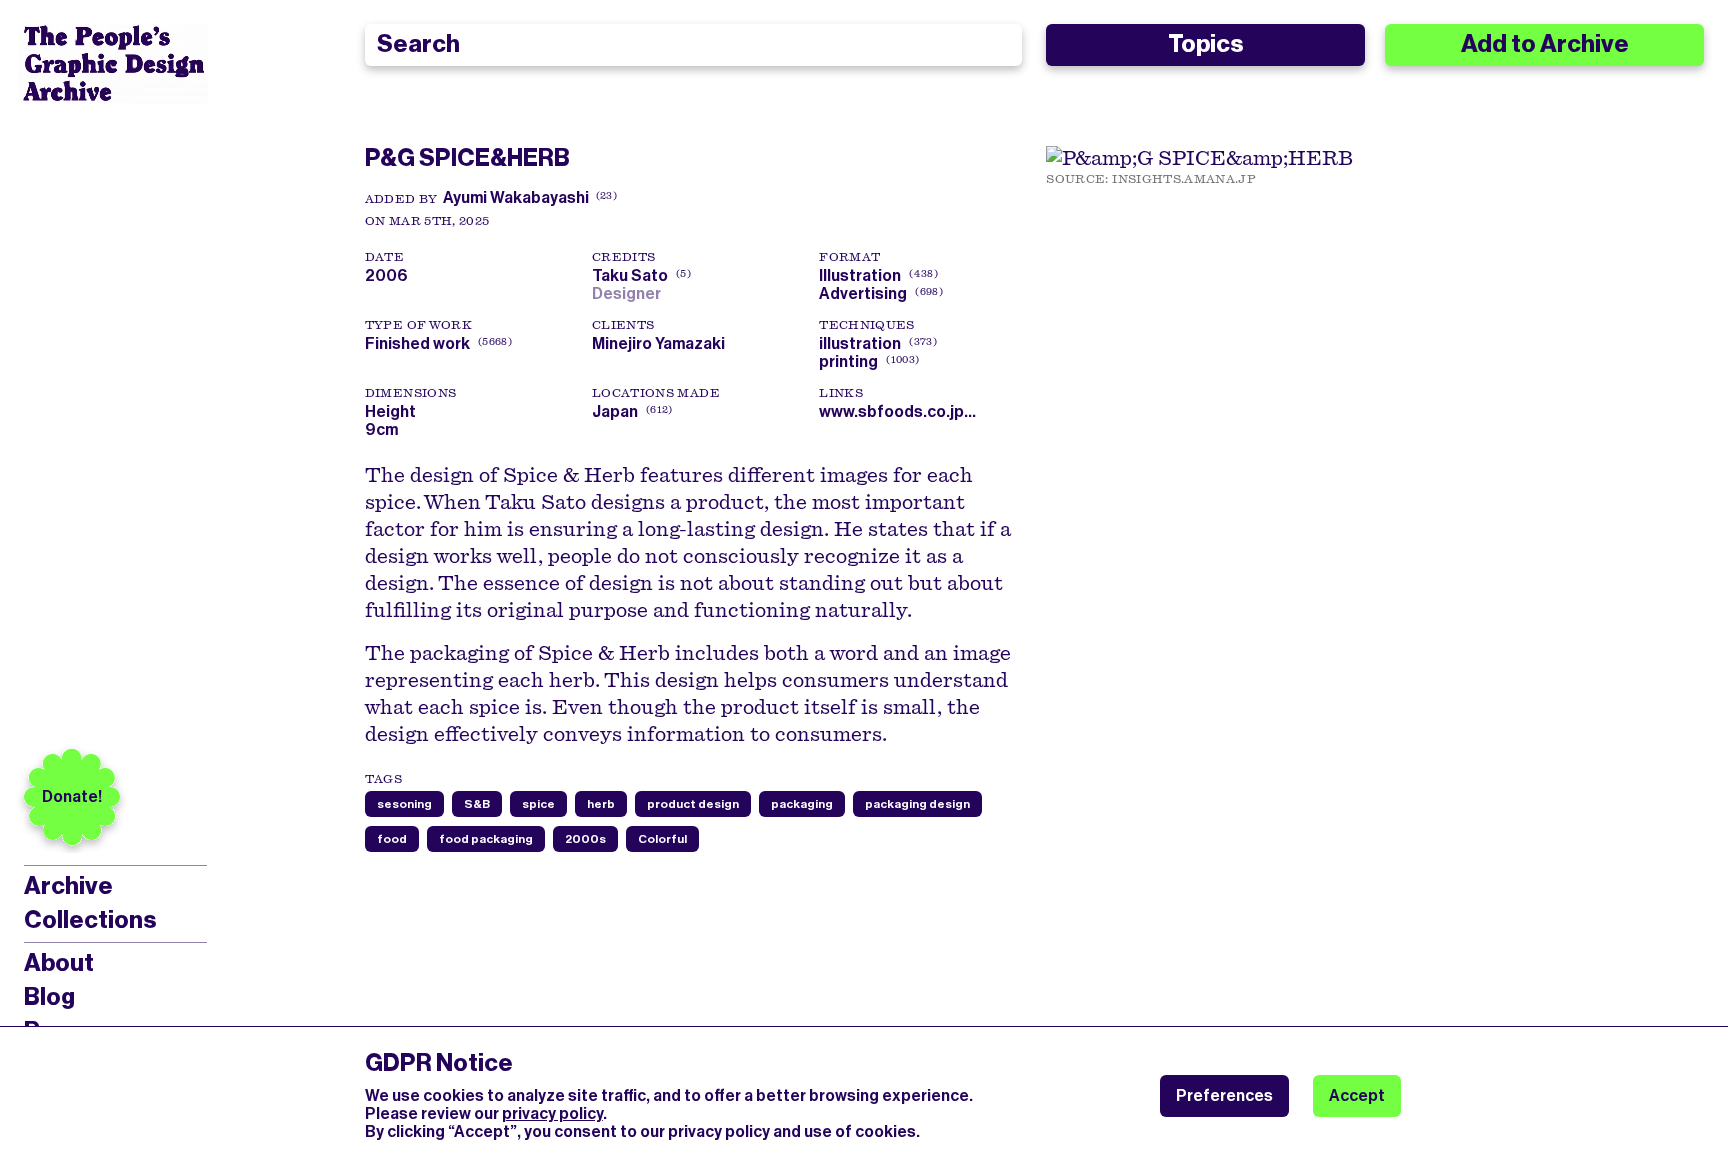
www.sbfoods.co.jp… (897, 411)
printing (848, 361)
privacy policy (552, 1113)
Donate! (72, 796)
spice (538, 804)
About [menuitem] (59, 963)
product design (693, 804)
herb (601, 804)
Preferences (1224, 1095)
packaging (802, 804)
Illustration (860, 275)
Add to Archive (1545, 44)
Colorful (662, 839)
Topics (1205, 44)
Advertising (863, 293)
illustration (860, 343)
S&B (477, 804)
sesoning (404, 804)
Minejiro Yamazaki (658, 343)
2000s (585, 839)
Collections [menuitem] (90, 920)
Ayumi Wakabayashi (516, 197)
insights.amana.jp (1184, 179)
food (392, 839)
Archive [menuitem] (68, 886)
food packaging (486, 839)
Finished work (417, 343)
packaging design (917, 804)
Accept (1357, 1095)
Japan (615, 411)
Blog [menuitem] (49, 997)
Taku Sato (639, 275)
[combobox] (694, 45)
